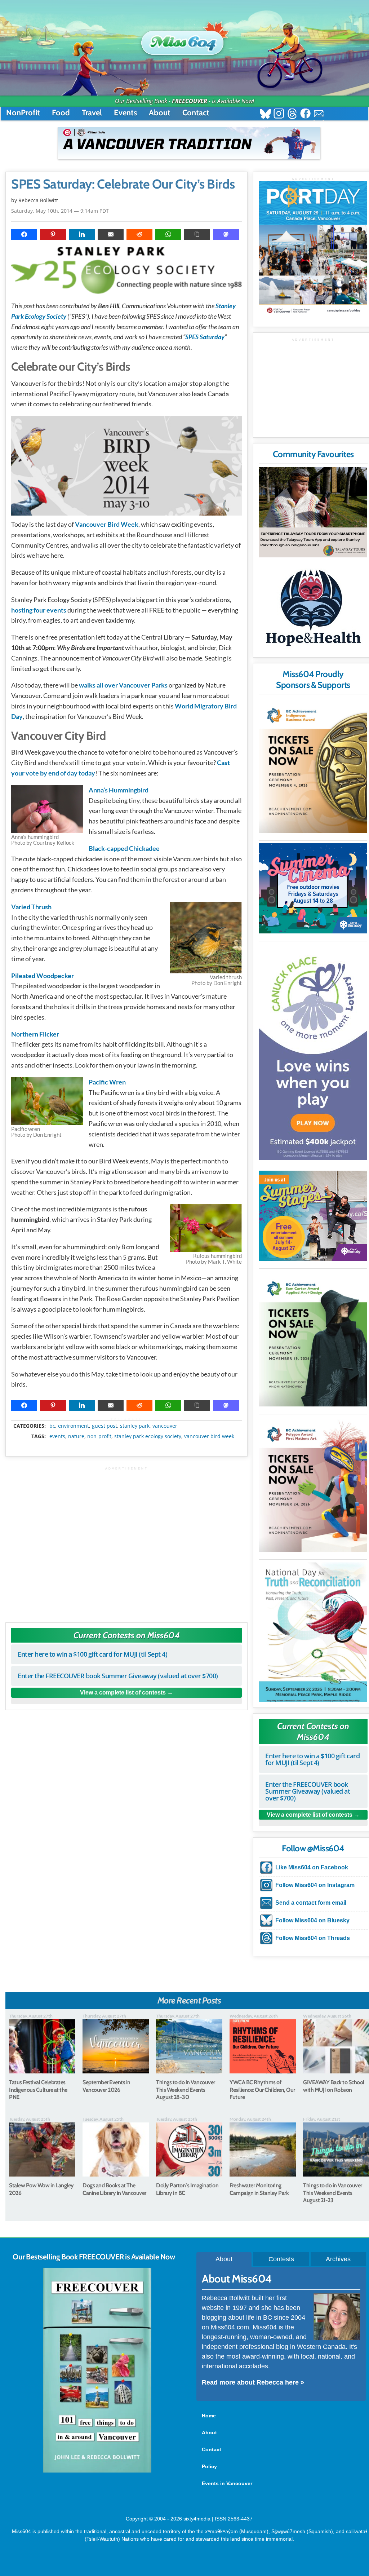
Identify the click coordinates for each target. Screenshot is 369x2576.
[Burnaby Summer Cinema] (313, 888)
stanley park (135, 1426)
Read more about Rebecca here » (253, 2382)
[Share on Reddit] (139, 234)
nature (76, 1436)
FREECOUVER (190, 101)
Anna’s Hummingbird (119, 790)
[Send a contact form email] (319, 114)
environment (74, 1426)
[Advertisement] (126, 1541)
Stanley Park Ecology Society (148, 1436)
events (57, 1436)
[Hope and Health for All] (313, 610)
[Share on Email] (111, 234)
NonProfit (23, 113)
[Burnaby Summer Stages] (313, 1216)
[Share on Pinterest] (53, 234)
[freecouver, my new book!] (97, 2471)
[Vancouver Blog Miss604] (184, 39)
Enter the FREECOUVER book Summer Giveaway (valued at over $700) (118, 1676)
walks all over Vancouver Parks (123, 685)
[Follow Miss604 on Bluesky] (265, 114)
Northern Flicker (35, 1034)
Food (61, 113)
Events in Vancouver (227, 2483)
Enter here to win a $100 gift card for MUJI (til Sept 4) (92, 1654)
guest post (105, 1426)
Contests (281, 2259)
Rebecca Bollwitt (38, 200)
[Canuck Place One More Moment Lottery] (313, 1052)
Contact (196, 113)
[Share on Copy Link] (197, 234)
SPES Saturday (205, 337)
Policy (209, 2466)
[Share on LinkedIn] (82, 234)
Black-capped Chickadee (124, 848)
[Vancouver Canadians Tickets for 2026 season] (189, 143)
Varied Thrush (31, 907)
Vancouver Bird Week (107, 524)
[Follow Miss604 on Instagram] (279, 114)
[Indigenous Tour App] (313, 512)
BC (52, 1426)
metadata (128, 1419)
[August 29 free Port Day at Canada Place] (313, 249)
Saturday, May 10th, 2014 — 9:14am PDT (60, 211)
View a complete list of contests (123, 1693)
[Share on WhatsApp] (168, 234)
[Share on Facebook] (24, 234)
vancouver (165, 1426)
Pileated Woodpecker (43, 976)
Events (125, 113)
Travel (92, 113)
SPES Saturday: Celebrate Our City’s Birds (123, 184)
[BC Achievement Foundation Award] (313, 766)
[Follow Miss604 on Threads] (292, 114)
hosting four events (39, 610)
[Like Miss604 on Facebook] (305, 114)
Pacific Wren (107, 1082)
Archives (338, 2259)
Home (209, 2416)
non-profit (99, 1436)
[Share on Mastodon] (226, 234)
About (160, 113)
